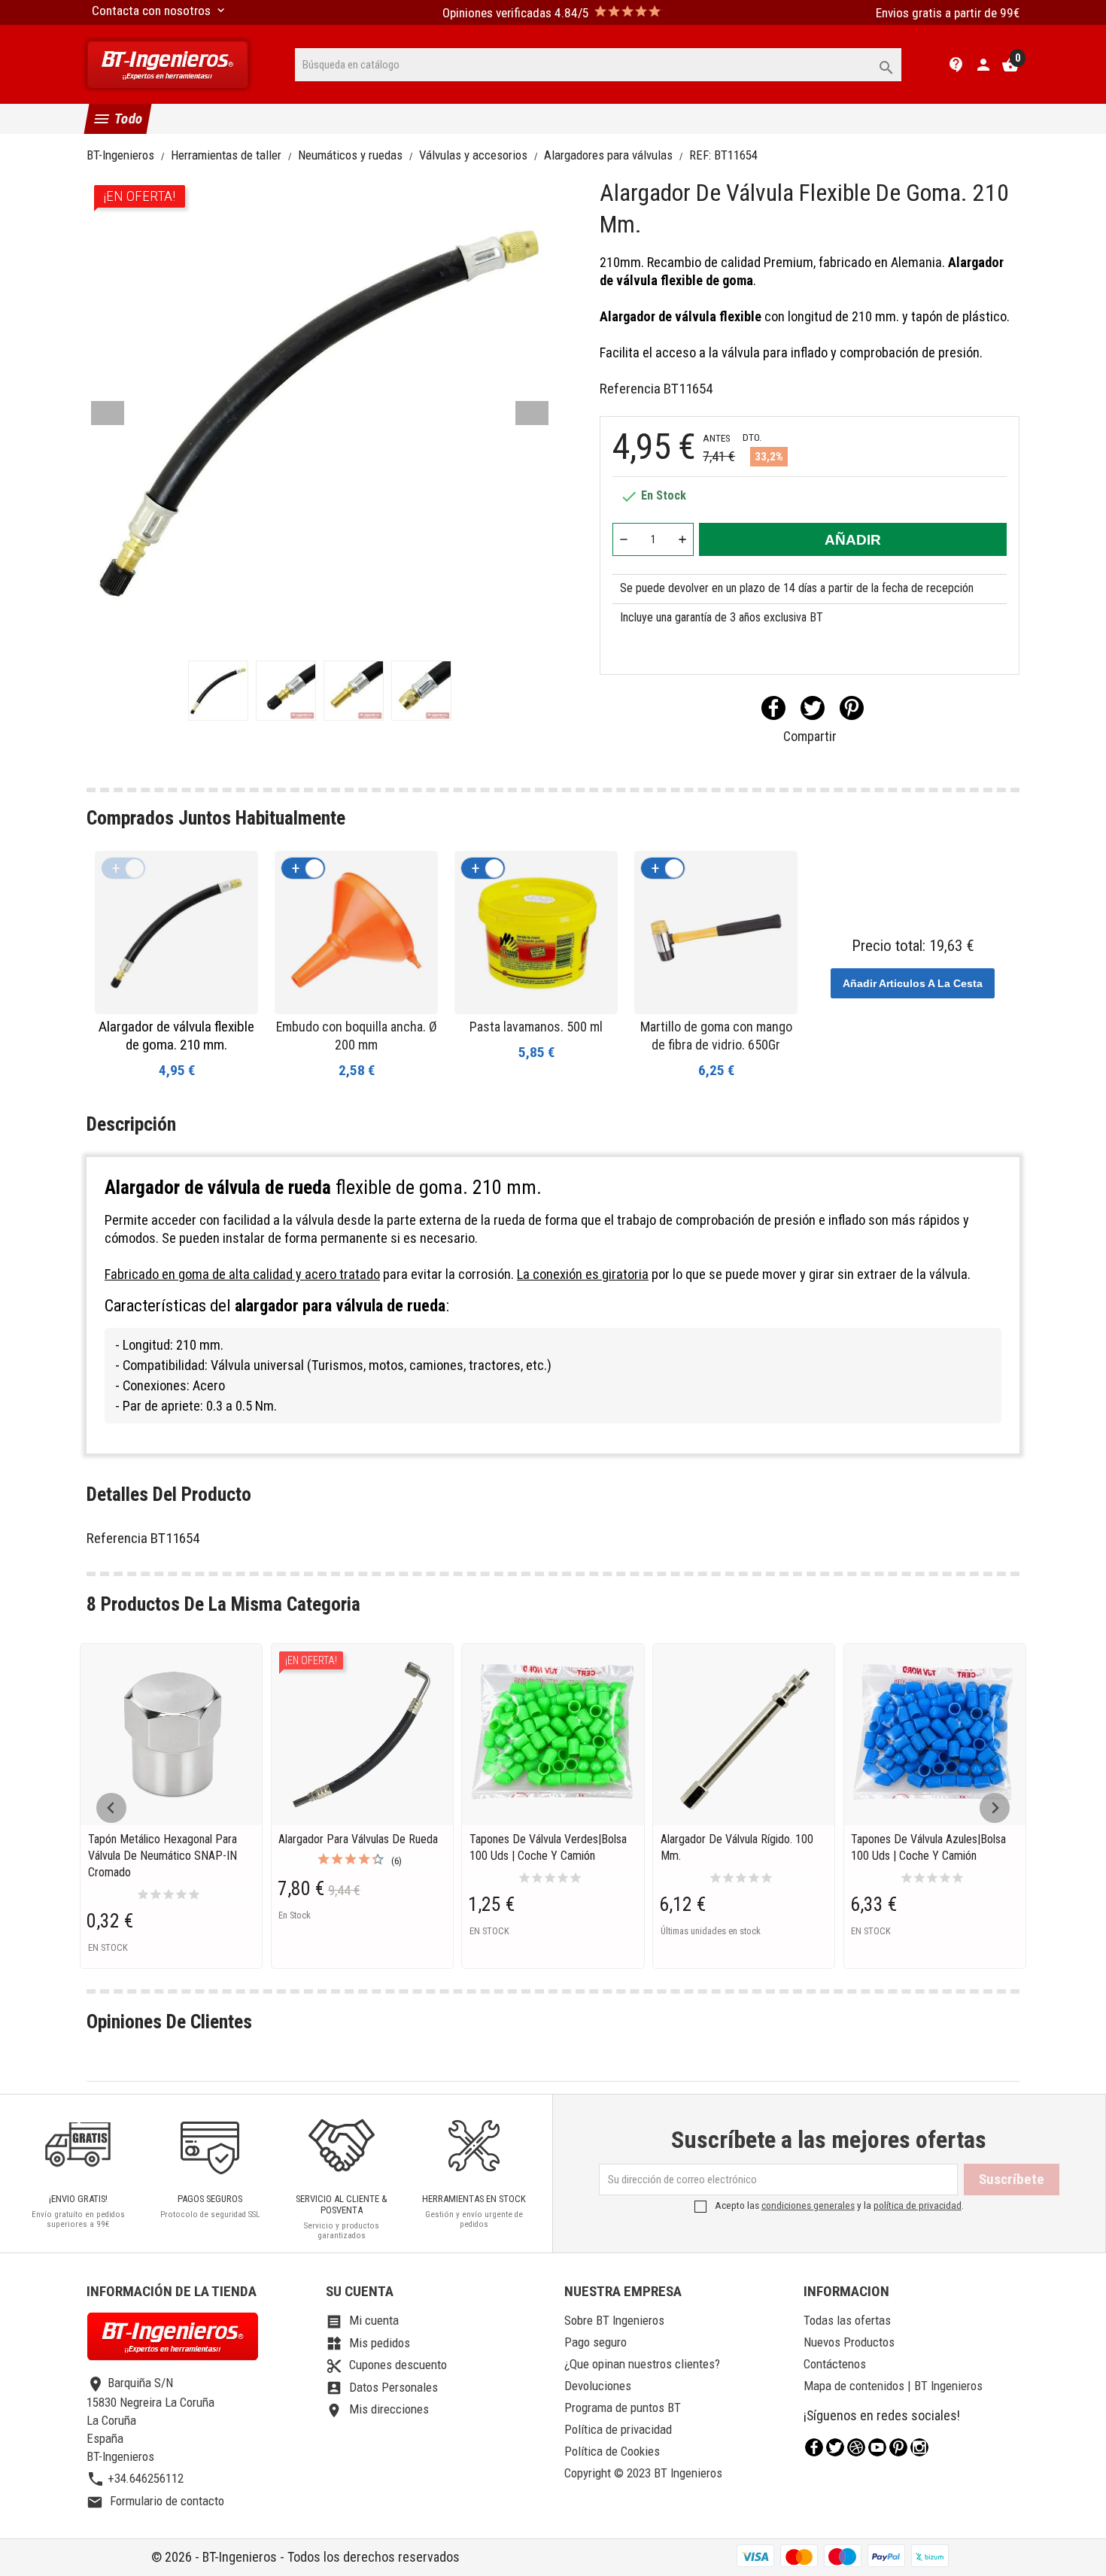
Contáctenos (835, 2364)
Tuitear (813, 708)
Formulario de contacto (155, 2501)
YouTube (877, 2447)
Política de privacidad (618, 2429)
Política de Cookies (612, 2451)
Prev (108, 413)
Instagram (919, 2447)
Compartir (773, 708)
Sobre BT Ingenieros (614, 2320)
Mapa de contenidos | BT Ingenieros (893, 2386)
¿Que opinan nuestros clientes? (642, 2364)
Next (532, 413)
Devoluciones (598, 2386)
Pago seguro (596, 2342)
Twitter (835, 2447)
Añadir (853, 540)
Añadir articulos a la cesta (913, 983)
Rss (856, 2447)
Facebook (814, 2447)
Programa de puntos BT (623, 2407)
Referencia (630, 389)
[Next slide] (995, 1808)
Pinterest (852, 708)
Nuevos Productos (849, 2342)
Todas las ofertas (847, 2320)
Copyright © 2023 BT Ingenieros (643, 2473)
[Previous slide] (111, 1808)
